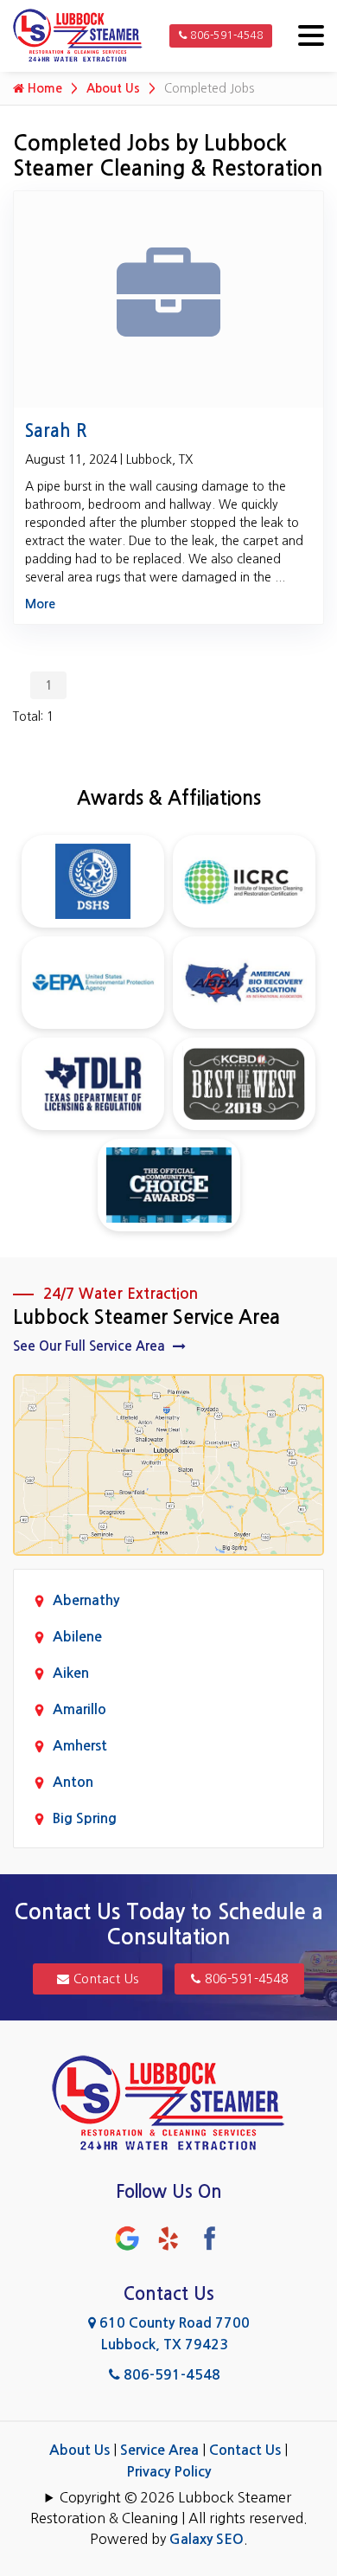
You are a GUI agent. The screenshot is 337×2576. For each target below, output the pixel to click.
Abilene (77, 1637)
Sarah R (56, 431)
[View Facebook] (210, 2237)
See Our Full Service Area (91, 1346)
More (40, 604)
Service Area (159, 2450)
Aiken (71, 1673)
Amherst (80, 1746)
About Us (113, 88)
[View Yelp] (168, 2237)
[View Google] (127, 2237)
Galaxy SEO (207, 2539)
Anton (73, 1782)
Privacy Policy (168, 2472)
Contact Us (104, 1979)
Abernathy (86, 1600)
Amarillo (79, 1709)
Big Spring (85, 1818)
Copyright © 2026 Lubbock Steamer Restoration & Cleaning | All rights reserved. (169, 2508)
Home (43, 88)
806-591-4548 (226, 35)
